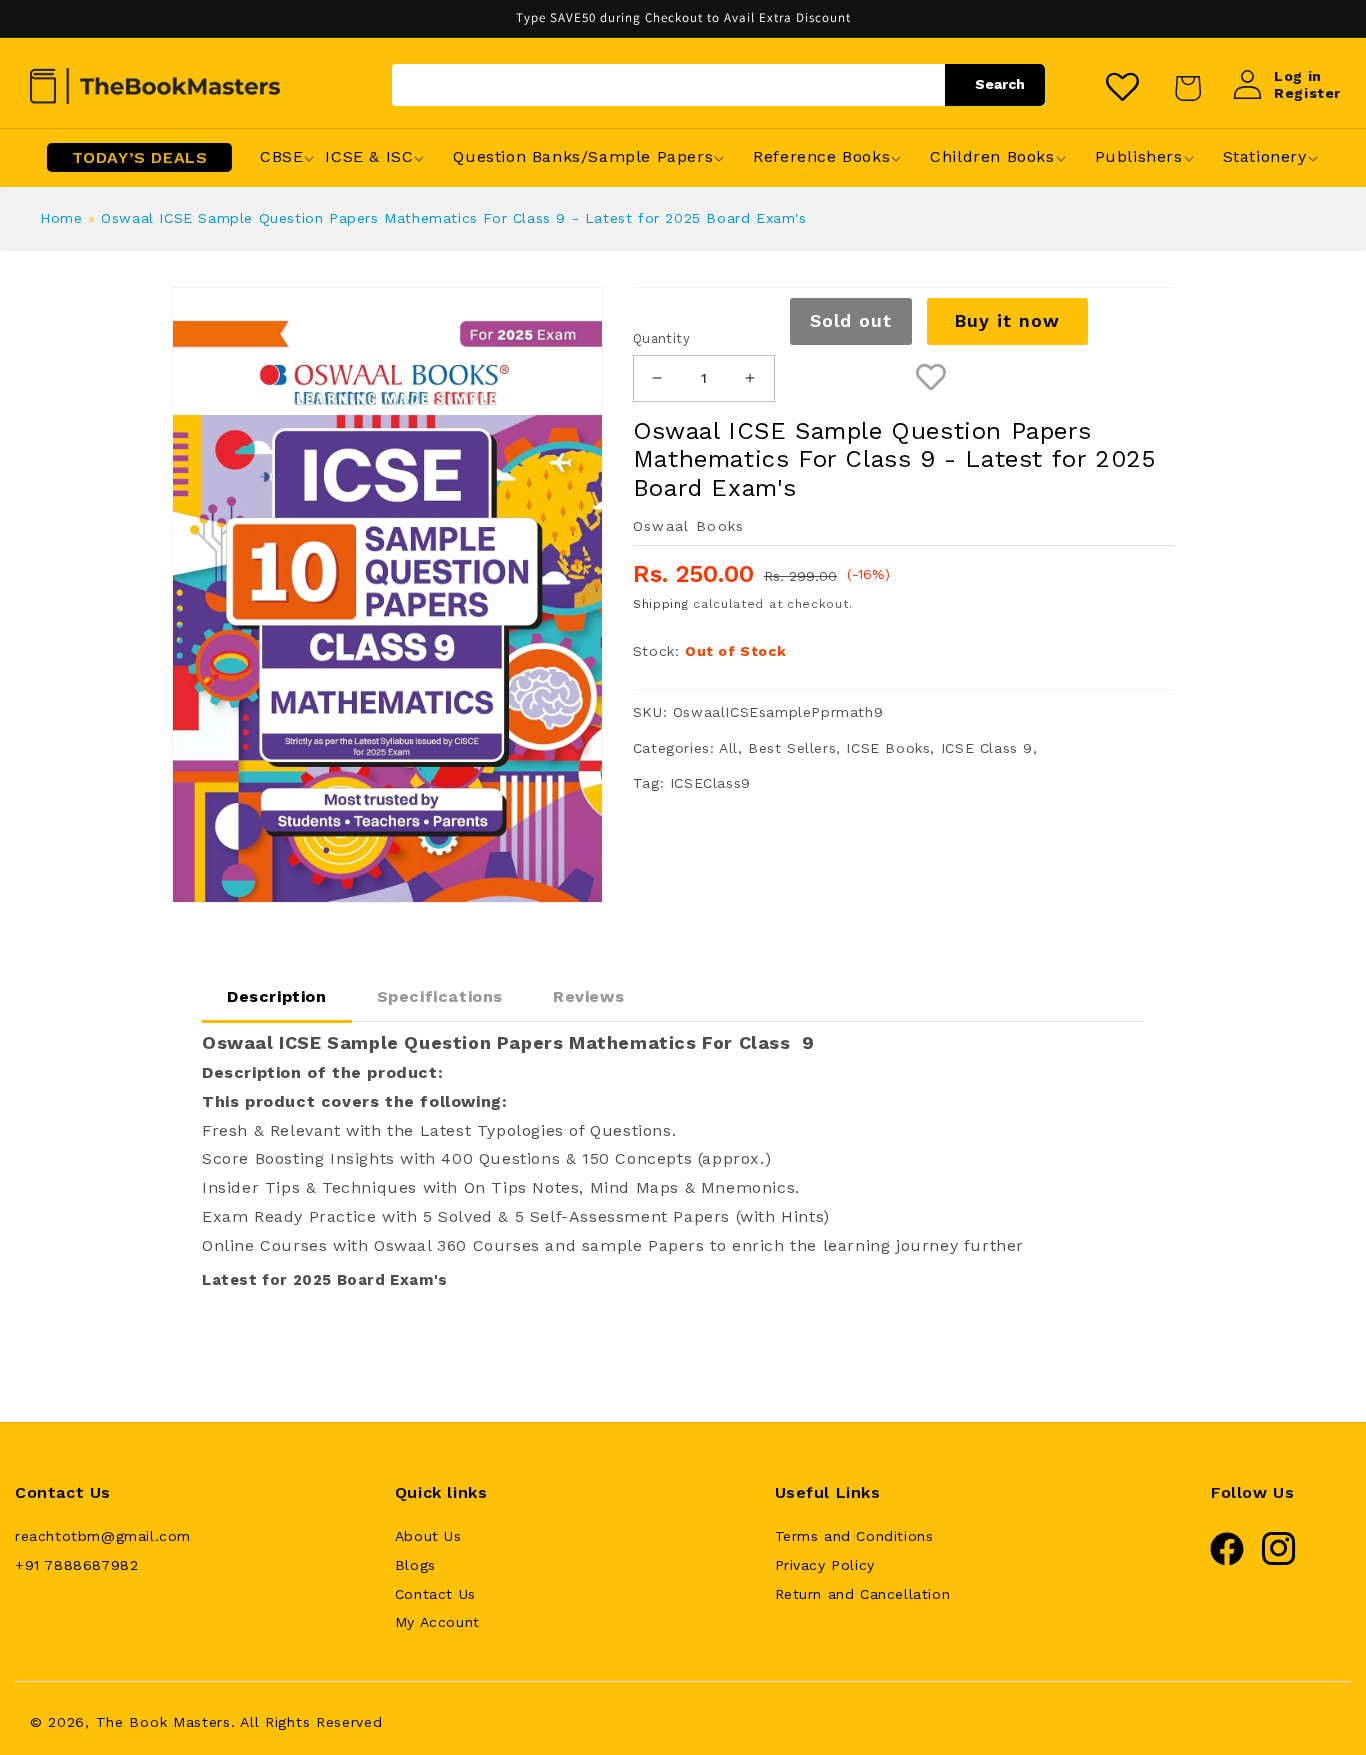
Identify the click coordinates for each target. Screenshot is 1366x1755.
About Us (428, 1536)
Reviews (588, 996)
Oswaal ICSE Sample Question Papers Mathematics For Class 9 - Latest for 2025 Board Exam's (453, 218)
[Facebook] (1227, 1561)
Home (61, 218)
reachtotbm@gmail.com (103, 1536)
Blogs (415, 1565)
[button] (281, 157)
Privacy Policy (825, 1565)
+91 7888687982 (76, 1565)
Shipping (661, 604)
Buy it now (1007, 320)
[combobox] (718, 85)
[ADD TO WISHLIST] (931, 378)
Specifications (440, 996)
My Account (437, 1622)
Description (277, 996)
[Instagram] (1279, 1561)
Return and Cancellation (863, 1594)
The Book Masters (163, 1722)
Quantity (661, 338)
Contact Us (435, 1594)
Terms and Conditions (854, 1536)
